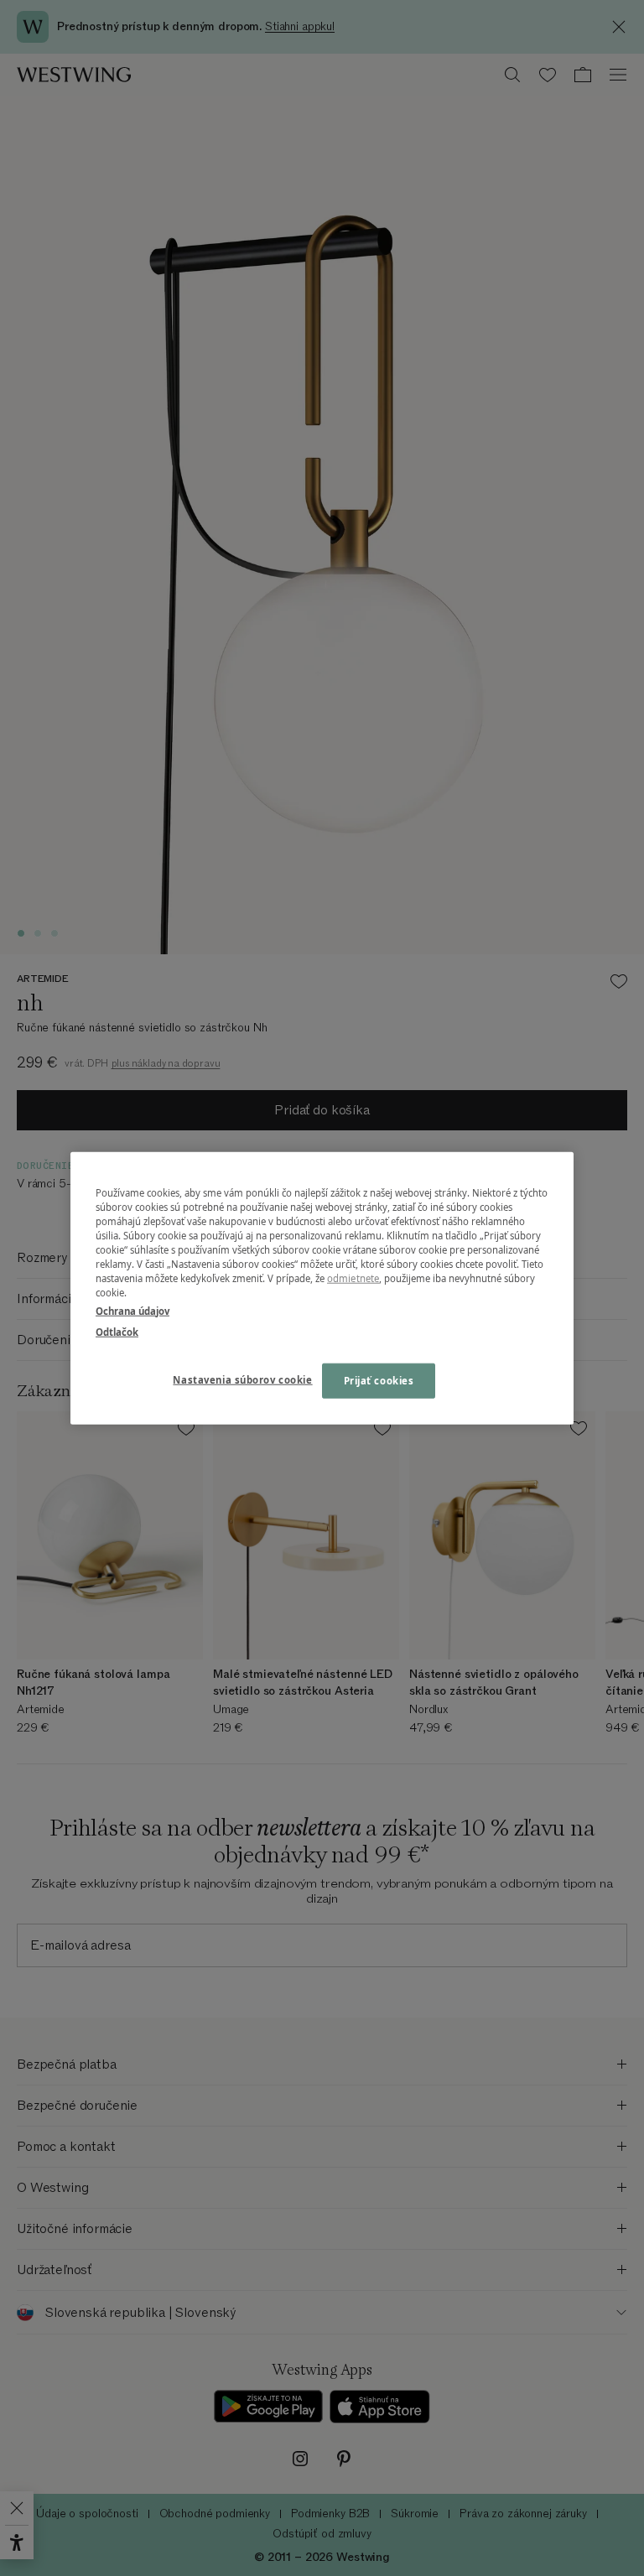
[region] (322, 1288)
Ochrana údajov (132, 1310)
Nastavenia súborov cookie (242, 1379)
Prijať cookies (379, 1380)
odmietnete (353, 1278)
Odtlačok (117, 1331)
